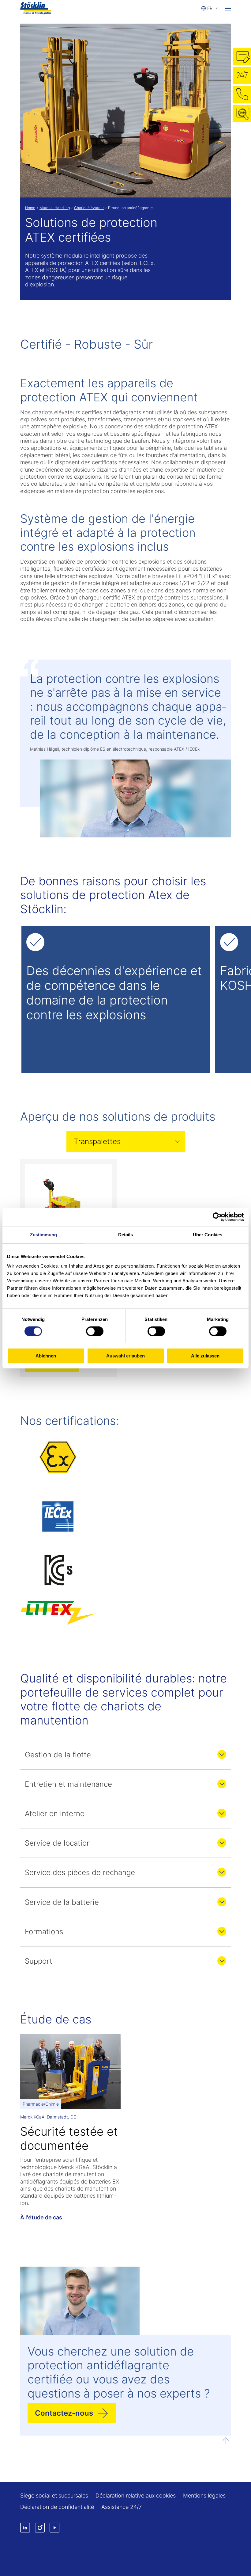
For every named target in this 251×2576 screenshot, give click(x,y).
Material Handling (55, 208)
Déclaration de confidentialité (57, 2507)
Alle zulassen (205, 1356)
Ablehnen (46, 1356)
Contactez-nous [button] (64, 2413)
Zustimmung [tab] (44, 1234)
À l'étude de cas (41, 2217)
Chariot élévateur (89, 208)
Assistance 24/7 (122, 2507)
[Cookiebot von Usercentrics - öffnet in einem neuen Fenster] (217, 1217)
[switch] (95, 1331)
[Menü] (228, 8)
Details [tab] (126, 1234)
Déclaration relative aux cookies (136, 2496)
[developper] (222, 1754)
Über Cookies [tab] (208, 1234)
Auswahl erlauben (125, 1356)
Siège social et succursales (54, 2496)
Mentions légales (204, 2496)
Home (30, 208)
